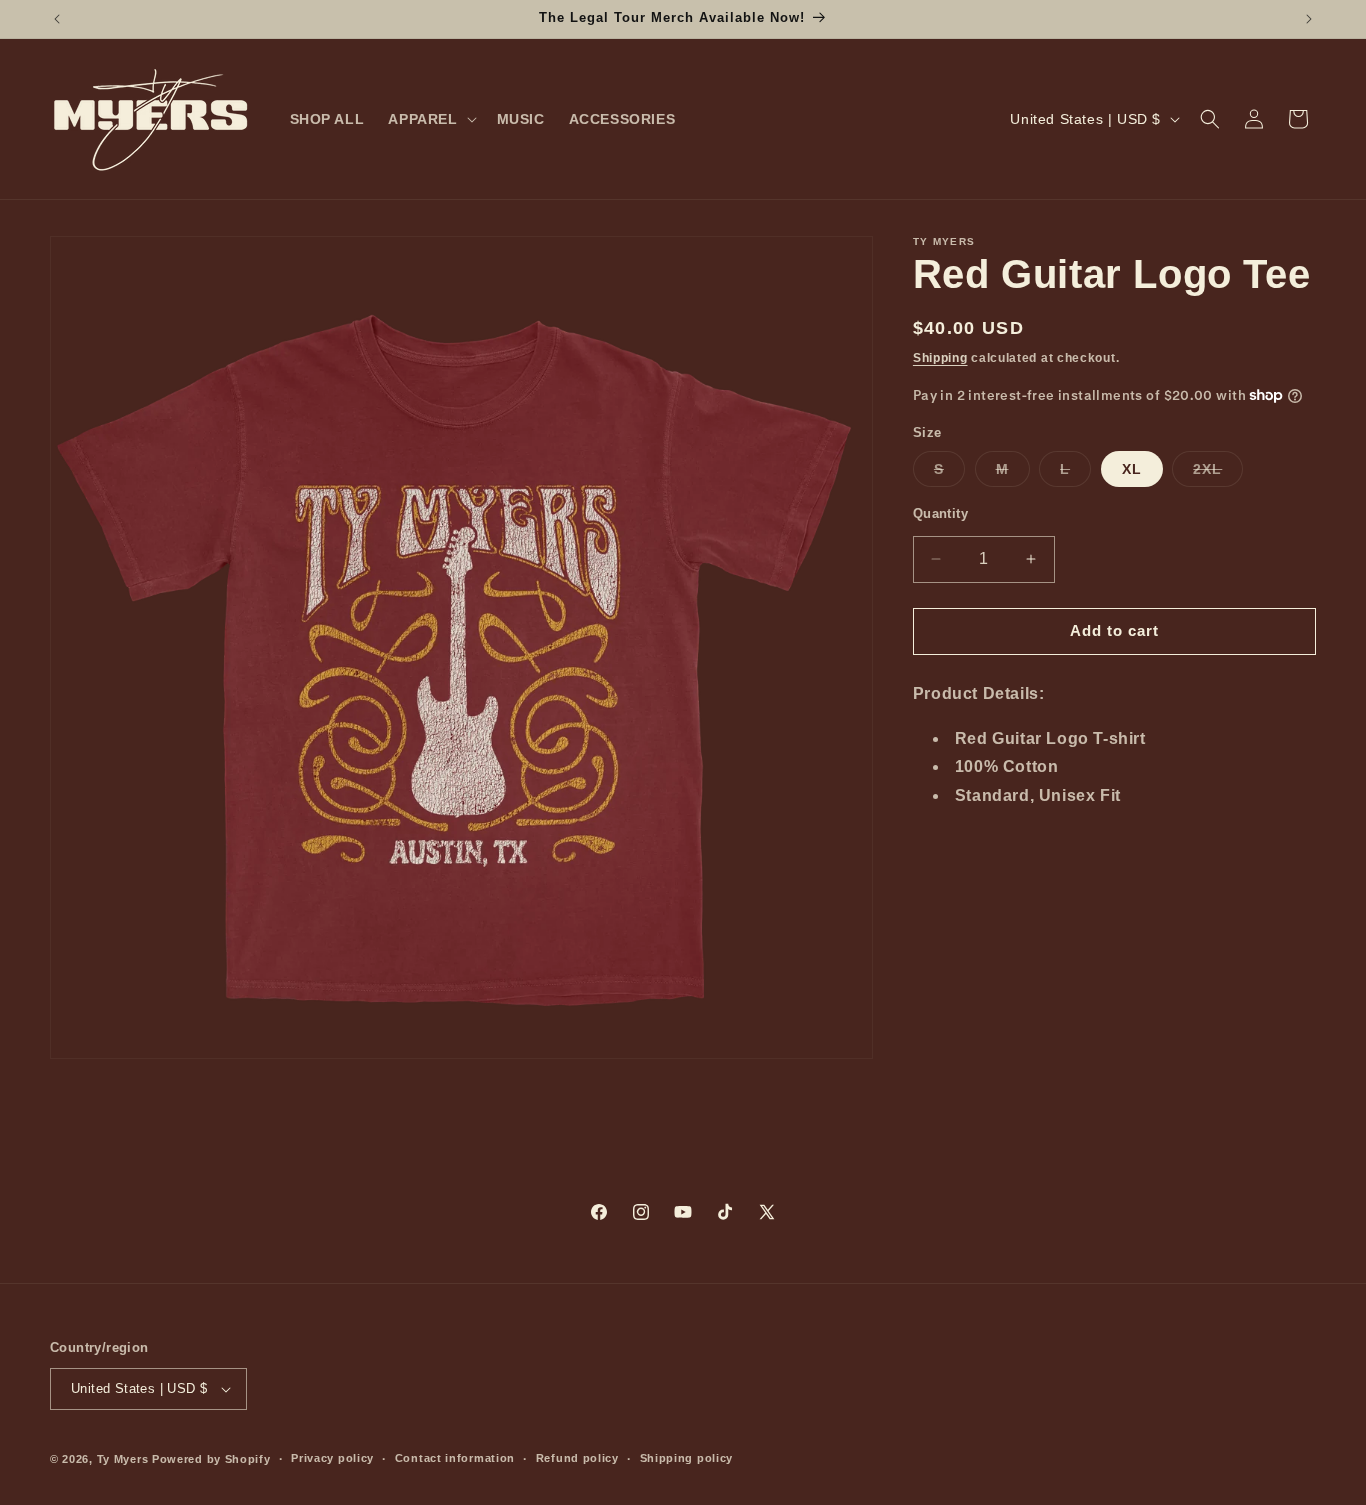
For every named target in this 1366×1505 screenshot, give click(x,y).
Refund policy (577, 1458)
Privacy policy (332, 1458)
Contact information (455, 1458)
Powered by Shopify (211, 1459)
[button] (430, 119)
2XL (1218, 473)
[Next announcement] (1309, 19)
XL (1132, 469)
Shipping (940, 358)
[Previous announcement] (57, 19)
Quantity (940, 513)
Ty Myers (123, 1459)
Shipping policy (687, 1458)
